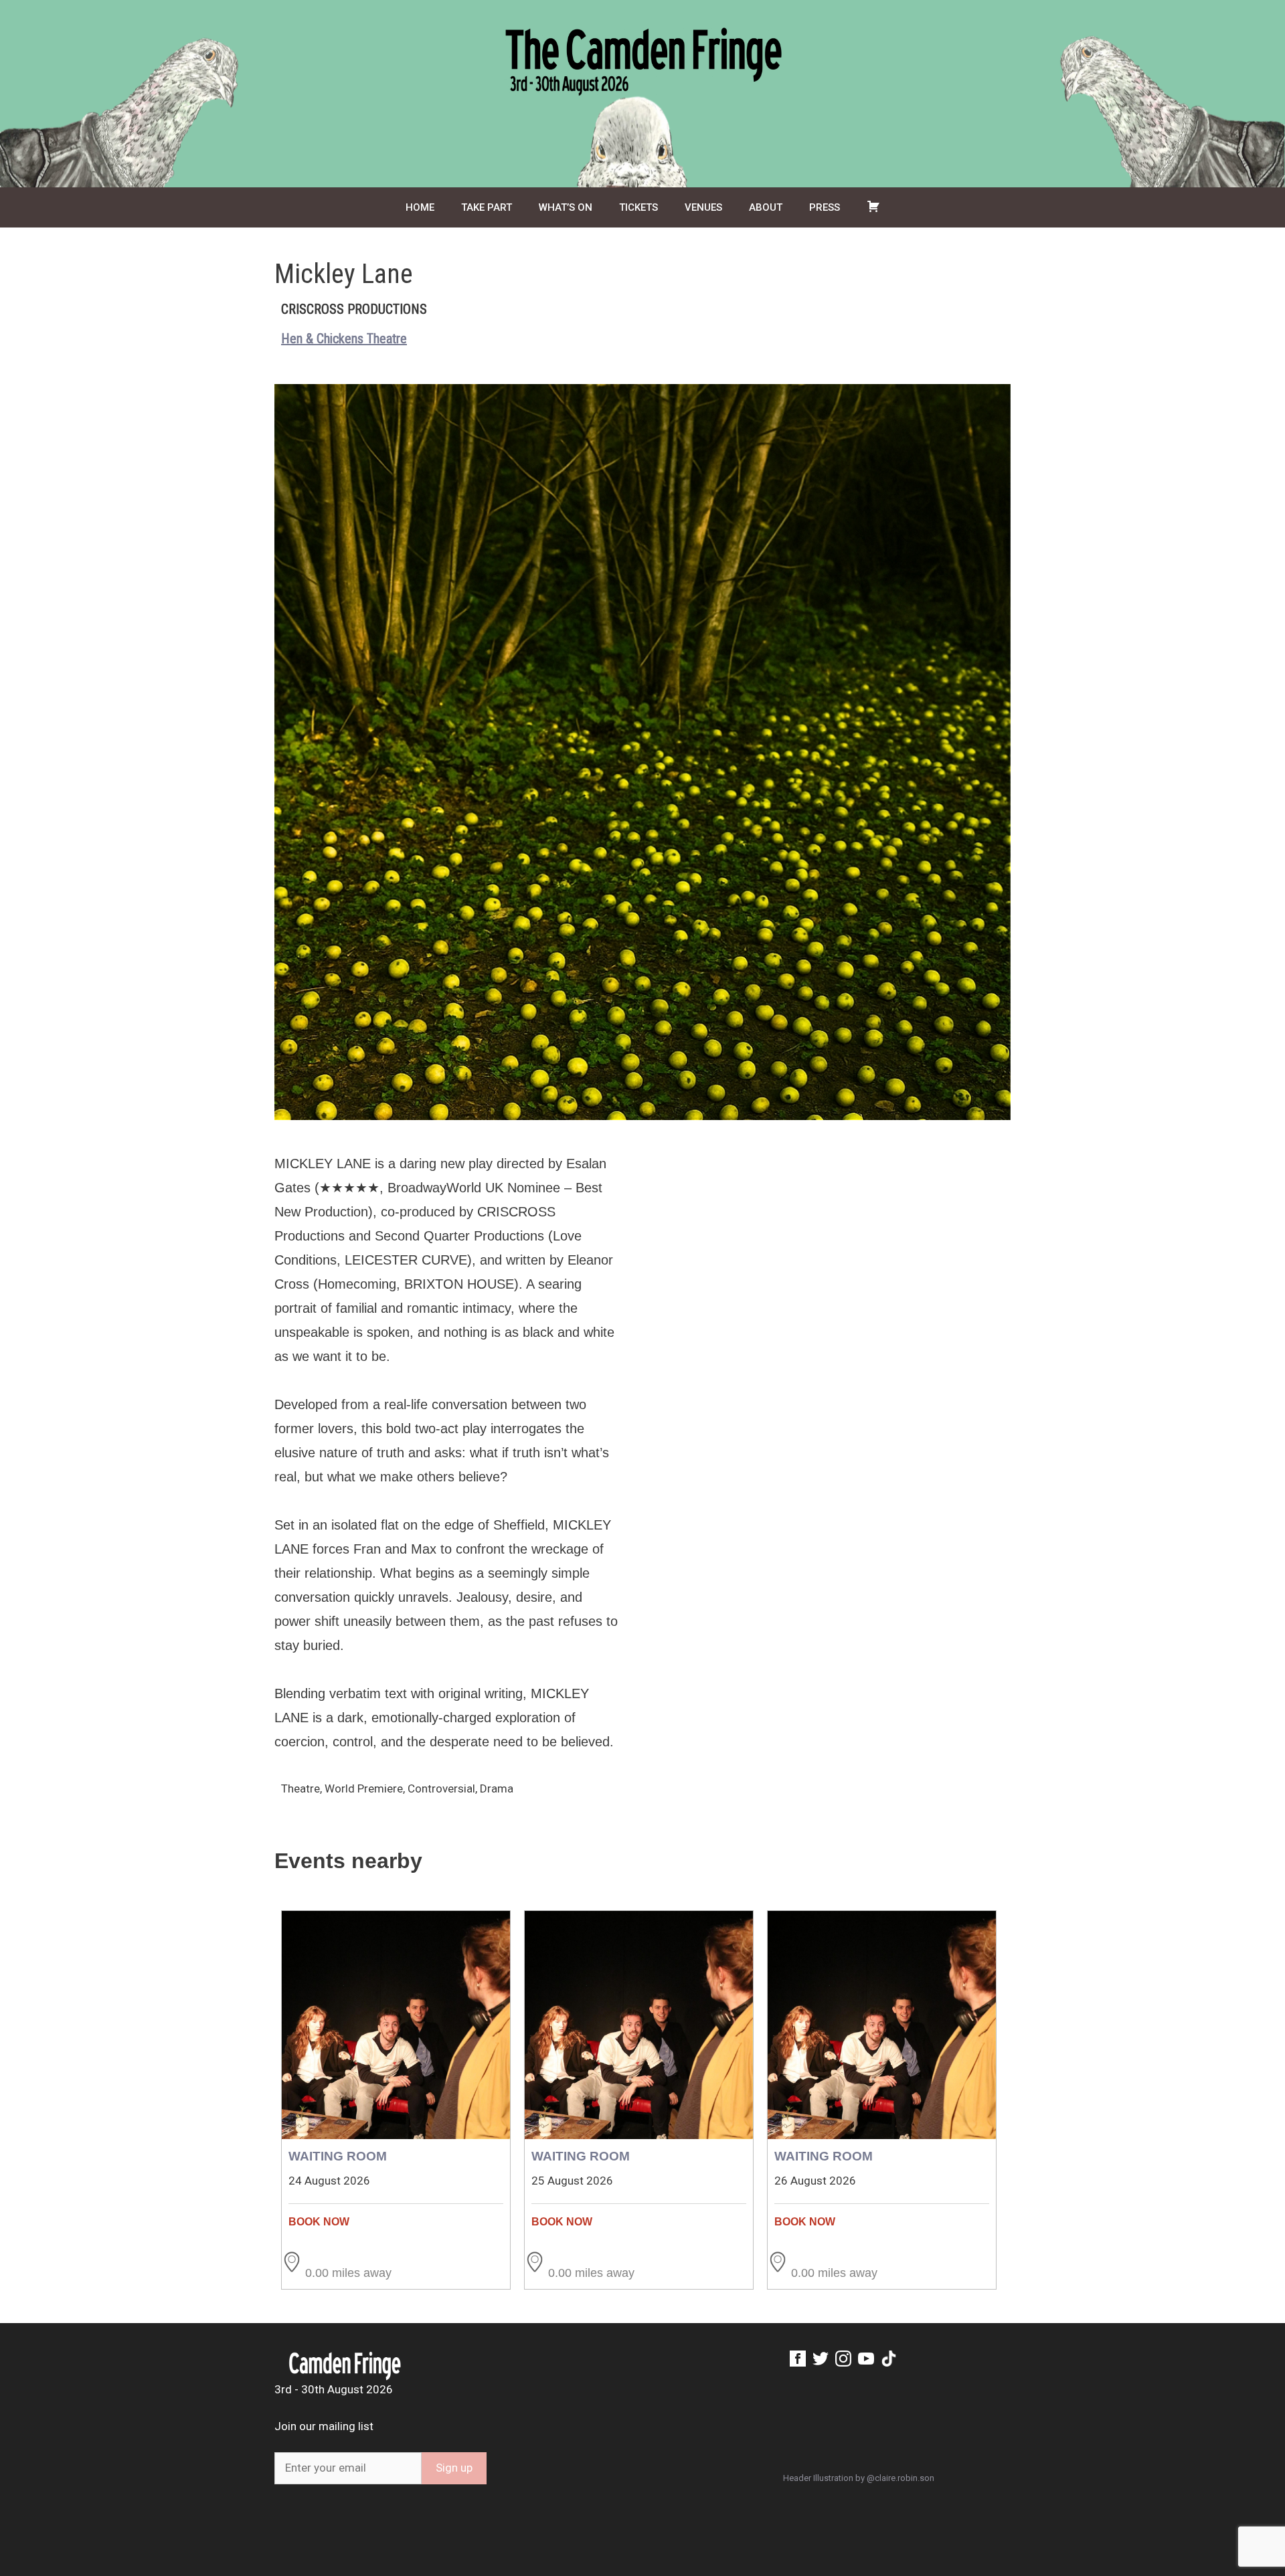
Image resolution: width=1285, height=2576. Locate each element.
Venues (703, 207)
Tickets (638, 207)
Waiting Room (338, 2156)
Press (825, 207)
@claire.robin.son (901, 2478)
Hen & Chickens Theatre (344, 339)
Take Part (487, 207)
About (766, 207)
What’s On (566, 207)
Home (420, 207)
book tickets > (396, 2222)
